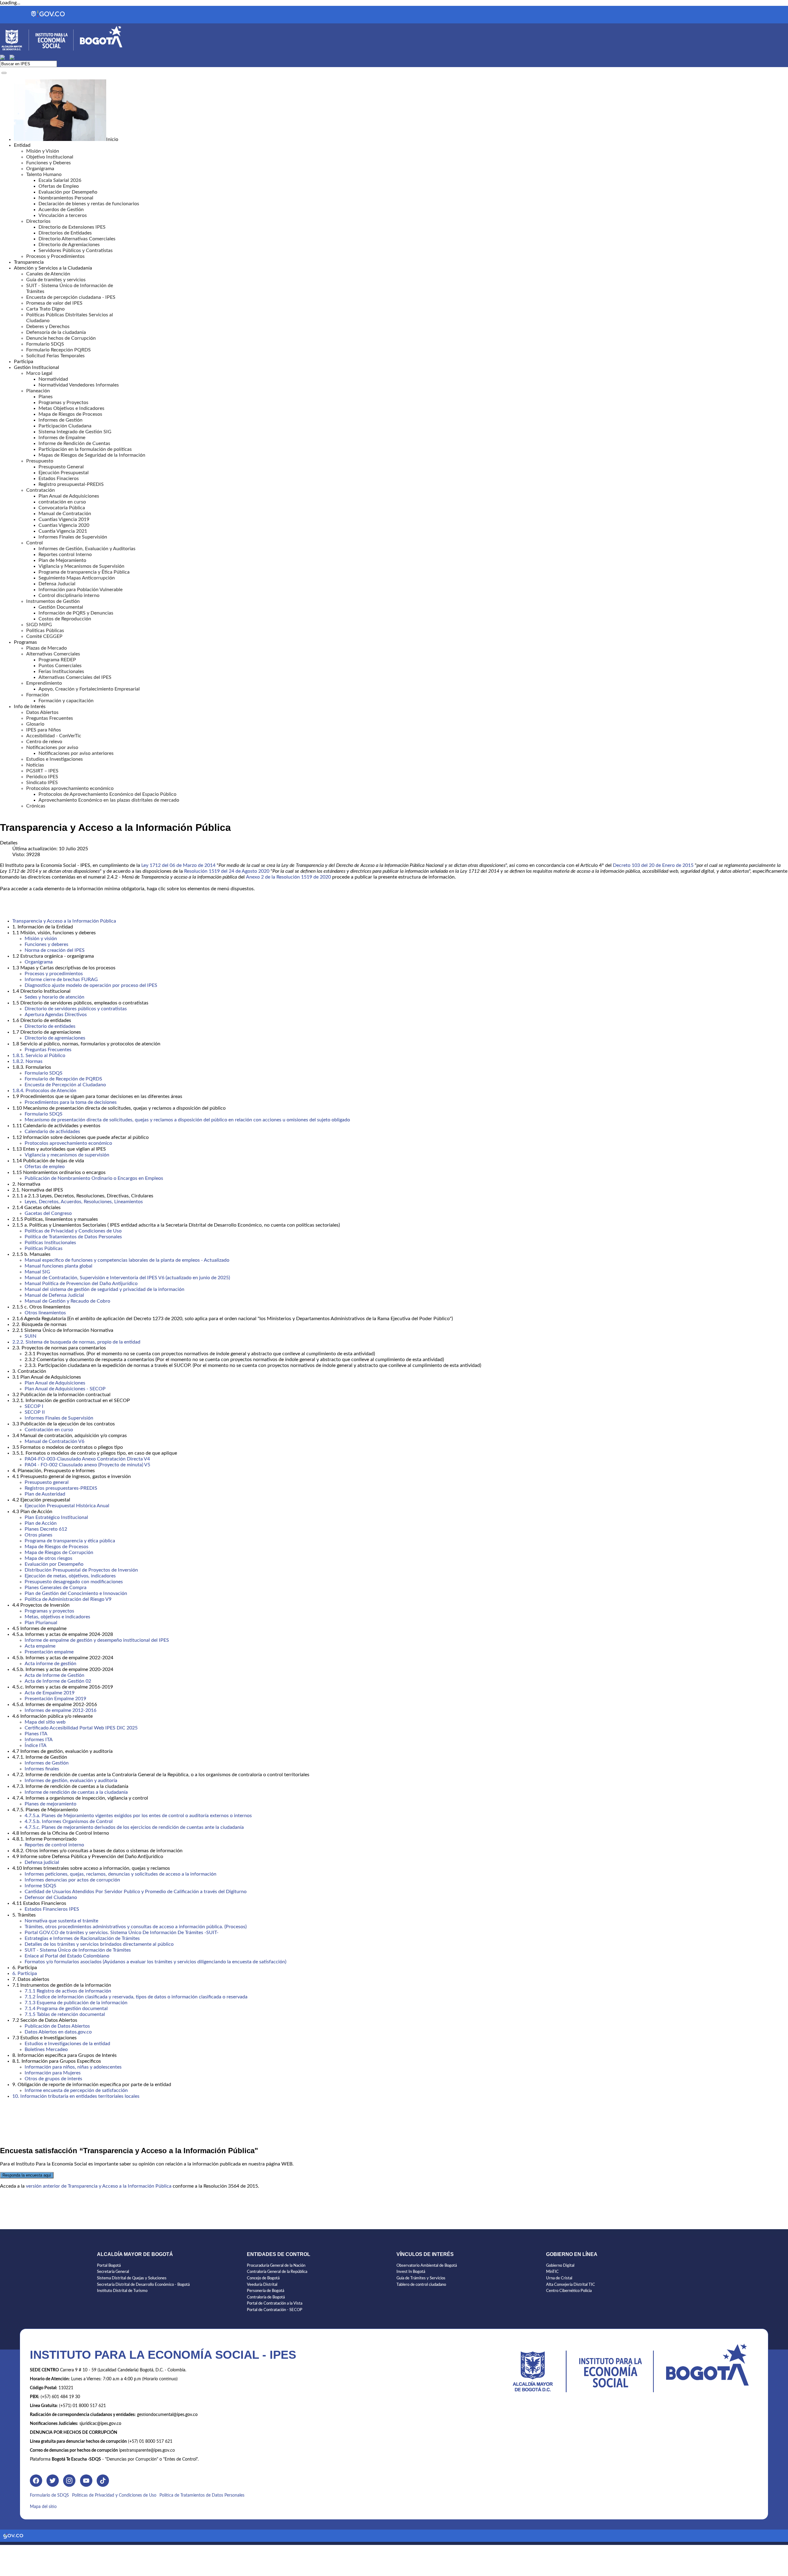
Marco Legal (39, 373)
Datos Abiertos (42, 712)
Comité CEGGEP (44, 636)
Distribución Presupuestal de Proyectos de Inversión (81, 1570)
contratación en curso (62, 502)
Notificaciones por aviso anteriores (76, 753)
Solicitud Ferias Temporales (55, 356)
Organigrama (40, 169)
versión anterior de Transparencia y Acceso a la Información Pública (99, 2186)
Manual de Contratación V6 (54, 1441)
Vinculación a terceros (63, 215)
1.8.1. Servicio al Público (39, 1056)
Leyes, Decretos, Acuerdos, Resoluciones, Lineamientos (84, 1202)
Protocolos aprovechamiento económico (70, 788)
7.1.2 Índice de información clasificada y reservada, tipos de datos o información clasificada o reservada (136, 1997)
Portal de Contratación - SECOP (275, 2310)
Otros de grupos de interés (53, 2079)
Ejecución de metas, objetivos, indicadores (70, 1576)
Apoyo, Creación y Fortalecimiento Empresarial (89, 689)
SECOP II (35, 1412)
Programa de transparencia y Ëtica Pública (84, 572)
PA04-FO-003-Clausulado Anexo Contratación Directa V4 (87, 1459)
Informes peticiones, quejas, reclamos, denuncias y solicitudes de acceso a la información (121, 1874)
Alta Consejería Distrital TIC (571, 2285)
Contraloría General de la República (277, 2272)
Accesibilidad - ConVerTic (54, 736)
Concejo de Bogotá (263, 2278)
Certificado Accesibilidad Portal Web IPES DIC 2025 (81, 1728)
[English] (15, 57)
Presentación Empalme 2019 (55, 1699)
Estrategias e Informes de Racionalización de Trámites (82, 1938)
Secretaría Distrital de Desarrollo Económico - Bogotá (143, 2285)
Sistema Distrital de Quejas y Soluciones (132, 2278)
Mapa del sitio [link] (43, 2507)
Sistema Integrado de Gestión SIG (75, 432)
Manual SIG (37, 1272)
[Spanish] (5, 57)
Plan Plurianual (41, 1623)
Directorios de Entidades (65, 233)
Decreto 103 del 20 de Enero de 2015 (653, 865)
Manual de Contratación (65, 514)
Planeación (38, 391)
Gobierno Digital (560, 2266)
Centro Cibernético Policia (569, 2291)
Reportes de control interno (54, 1845)
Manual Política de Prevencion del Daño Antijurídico (81, 1284)
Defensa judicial (42, 1862)
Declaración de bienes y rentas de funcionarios (89, 204)
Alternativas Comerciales (53, 654)
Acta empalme (40, 1646)
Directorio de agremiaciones (55, 1038)
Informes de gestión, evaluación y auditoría (71, 1781)
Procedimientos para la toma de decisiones (71, 1102)
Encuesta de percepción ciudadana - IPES (71, 297)
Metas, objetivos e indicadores (57, 1617)
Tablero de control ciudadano (421, 2285)
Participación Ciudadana (65, 426)
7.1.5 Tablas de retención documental (65, 2014)
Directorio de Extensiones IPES (72, 227)
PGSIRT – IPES (42, 771)
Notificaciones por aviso (52, 747)
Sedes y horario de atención (54, 997)
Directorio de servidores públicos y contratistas (76, 1009)
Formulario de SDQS (49, 2495)
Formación (38, 695)
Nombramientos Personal (66, 198)
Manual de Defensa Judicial (54, 1295)
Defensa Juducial (57, 584)
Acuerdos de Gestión (61, 210)
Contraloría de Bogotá (266, 2297)
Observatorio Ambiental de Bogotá (427, 2266)
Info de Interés (30, 707)
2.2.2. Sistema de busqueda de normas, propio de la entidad (76, 1342)
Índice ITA (36, 1745)
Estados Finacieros (59, 479)
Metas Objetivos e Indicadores (71, 408)
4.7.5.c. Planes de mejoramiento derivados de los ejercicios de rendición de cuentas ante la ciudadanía (134, 1827)
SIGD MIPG (39, 625)
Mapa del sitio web (45, 1722)
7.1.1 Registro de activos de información (68, 1991)
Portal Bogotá (109, 2266)
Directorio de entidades (50, 1026)
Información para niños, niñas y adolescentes (73, 2067)
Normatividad (53, 379)
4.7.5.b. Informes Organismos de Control (69, 1821)
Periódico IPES (42, 777)
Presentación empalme (49, 1652)
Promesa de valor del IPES (54, 303)
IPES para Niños (44, 730)
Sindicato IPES (42, 783)
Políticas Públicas (44, 1248)
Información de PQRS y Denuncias (76, 613)
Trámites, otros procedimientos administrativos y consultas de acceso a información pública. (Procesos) (136, 1927)
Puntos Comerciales (60, 666)
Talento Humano (44, 174)
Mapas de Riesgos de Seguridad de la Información (92, 455)
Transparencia (29, 262)
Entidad (22, 145)
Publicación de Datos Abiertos (57, 2026)
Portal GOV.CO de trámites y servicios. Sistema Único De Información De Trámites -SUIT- (122, 1933)
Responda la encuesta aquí (27, 2175)
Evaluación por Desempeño (68, 192)
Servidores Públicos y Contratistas (76, 250)
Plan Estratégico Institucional (56, 1517)
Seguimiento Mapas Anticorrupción (77, 578)
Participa (24, 362)
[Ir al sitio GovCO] (13, 2537)
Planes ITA (36, 1734)
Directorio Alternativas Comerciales (77, 239)
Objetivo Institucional (50, 157)
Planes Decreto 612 (46, 1529)
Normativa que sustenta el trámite (61, 1921)
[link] (76, 2459)
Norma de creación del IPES (55, 950)
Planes (46, 397)
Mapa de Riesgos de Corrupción (59, 1552)
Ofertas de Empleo (59, 186)
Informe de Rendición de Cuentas (74, 443)
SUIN (30, 1336)
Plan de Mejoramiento (62, 560)
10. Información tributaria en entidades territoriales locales (76, 2096)
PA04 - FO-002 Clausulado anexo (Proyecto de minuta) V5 (87, 1465)
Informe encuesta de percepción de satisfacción (76, 2090)
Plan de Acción (41, 1523)
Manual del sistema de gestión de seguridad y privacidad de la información (105, 1289)
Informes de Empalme (62, 438)
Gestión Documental (61, 607)
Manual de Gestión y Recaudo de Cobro (67, 1301)
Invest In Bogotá (411, 2272)
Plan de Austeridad (45, 1494)
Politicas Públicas (45, 631)
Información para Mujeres (53, 2073)
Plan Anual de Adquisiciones (69, 496)
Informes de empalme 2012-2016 (60, 1710)
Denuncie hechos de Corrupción (61, 338)
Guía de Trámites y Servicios (421, 2278)
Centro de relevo (44, 742)
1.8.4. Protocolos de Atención (44, 1091)
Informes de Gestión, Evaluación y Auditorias (87, 549)
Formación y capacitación (66, 701)
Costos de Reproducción (65, 619)
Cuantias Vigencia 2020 (64, 525)
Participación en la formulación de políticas (85, 449)
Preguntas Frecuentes (50, 718)
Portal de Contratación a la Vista (275, 2304)
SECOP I (34, 1406)
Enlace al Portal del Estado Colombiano (67, 1956)
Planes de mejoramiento (50, 1804)
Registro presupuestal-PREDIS (71, 484)
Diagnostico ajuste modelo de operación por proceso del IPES (91, 985)
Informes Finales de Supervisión (73, 537)
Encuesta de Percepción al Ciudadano (65, 1085)
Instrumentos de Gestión (53, 601)
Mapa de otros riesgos (48, 1558)
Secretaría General (113, 2272)
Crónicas (36, 806)
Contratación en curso (49, 1430)
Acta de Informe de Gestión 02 (58, 1681)
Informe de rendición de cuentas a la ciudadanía (76, 1792)
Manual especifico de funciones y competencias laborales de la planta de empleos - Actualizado (127, 1260)
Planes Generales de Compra (56, 1588)
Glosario (35, 724)
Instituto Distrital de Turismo (122, 2291)
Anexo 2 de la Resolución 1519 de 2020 (288, 877)
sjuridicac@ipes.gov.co (100, 2424)
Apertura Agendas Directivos (56, 1015)
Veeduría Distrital (262, 2285)
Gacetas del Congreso (48, 1213)
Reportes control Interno (65, 555)
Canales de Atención (48, 274)
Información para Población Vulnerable (80, 590)
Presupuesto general (47, 1482)
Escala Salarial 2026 (60, 180)
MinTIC (552, 2272)
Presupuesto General (61, 467)
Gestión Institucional (36, 367)
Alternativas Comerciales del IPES (75, 677)
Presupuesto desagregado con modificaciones (74, 1582)
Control (34, 543)
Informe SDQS (40, 1886)
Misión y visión (41, 939)
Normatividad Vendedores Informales (79, 385)
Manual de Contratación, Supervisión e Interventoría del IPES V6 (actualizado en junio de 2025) (127, 1278)
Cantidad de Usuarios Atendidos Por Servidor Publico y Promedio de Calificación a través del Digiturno (136, 1892)
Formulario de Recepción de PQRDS (63, 1079)
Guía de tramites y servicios (56, 280)
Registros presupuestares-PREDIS (61, 1488)
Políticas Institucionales (50, 1243)
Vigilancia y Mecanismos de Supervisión (81, 566)
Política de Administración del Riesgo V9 (68, 1599)
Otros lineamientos (45, 1313)
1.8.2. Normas (27, 1061)
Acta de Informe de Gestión (54, 1675)
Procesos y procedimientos (54, 974)
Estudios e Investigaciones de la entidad (67, 2044)
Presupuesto (40, 461)
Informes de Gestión (60, 420)
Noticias (35, 765)
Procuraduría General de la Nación (276, 2266)
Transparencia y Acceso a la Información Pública (64, 921)
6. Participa (25, 1973)
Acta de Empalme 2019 (50, 1693)
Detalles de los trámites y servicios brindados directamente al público (99, 1944)
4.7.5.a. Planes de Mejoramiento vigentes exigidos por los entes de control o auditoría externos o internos (138, 1816)
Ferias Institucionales (61, 671)
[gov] (48, 16)
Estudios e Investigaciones (54, 759)
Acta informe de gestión (50, 1664)
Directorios (38, 221)
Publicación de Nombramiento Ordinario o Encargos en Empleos (94, 1178)
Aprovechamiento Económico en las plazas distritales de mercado (109, 800)
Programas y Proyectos (63, 403)
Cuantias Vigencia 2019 (64, 519)
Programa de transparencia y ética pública (70, 1541)
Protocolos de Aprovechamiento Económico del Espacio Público (107, 794)
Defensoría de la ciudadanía (56, 332)
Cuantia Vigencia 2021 (63, 531)
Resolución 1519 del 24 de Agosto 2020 (227, 871)
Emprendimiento (44, 683)
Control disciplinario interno (69, 595)
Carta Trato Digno (45, 309)
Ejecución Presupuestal (64, 473)
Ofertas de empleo (45, 1167)
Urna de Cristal (559, 2278)
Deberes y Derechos (48, 327)
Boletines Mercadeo (46, 2049)
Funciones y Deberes (48, 163)
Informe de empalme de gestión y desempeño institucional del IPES (97, 1640)
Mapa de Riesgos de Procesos (70, 414)
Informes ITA (39, 1740)
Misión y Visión (43, 151)
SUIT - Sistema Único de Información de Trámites (78, 1950)
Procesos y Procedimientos (55, 256)
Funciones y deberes (46, 944)
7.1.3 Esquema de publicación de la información (76, 2003)
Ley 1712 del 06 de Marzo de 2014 (178, 865)
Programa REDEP (57, 660)
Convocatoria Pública (62, 508)
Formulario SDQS (45, 344)
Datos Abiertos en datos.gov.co (58, 2032)
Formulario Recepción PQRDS (58, 350)
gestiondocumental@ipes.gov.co (167, 2415)
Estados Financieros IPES (52, 1909)
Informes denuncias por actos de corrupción (72, 1880)
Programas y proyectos (49, 1611)
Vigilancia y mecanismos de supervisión (67, 1155)
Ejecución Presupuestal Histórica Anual (67, 1506)
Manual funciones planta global (58, 1266)
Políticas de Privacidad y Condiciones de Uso (73, 1231)
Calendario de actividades (52, 1132)
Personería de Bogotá (265, 2291)
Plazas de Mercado (46, 648)
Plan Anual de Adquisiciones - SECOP (65, 1389)
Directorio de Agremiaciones (69, 245)
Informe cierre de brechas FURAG (61, 980)
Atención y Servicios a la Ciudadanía (53, 268)
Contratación (40, 490)
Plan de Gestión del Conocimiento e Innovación (76, 1593)
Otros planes (38, 1535)
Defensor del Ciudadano (51, 1897)
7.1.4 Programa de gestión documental (66, 2009)
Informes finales (42, 1769)
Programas (25, 642)
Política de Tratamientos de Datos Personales (73, 1237)
